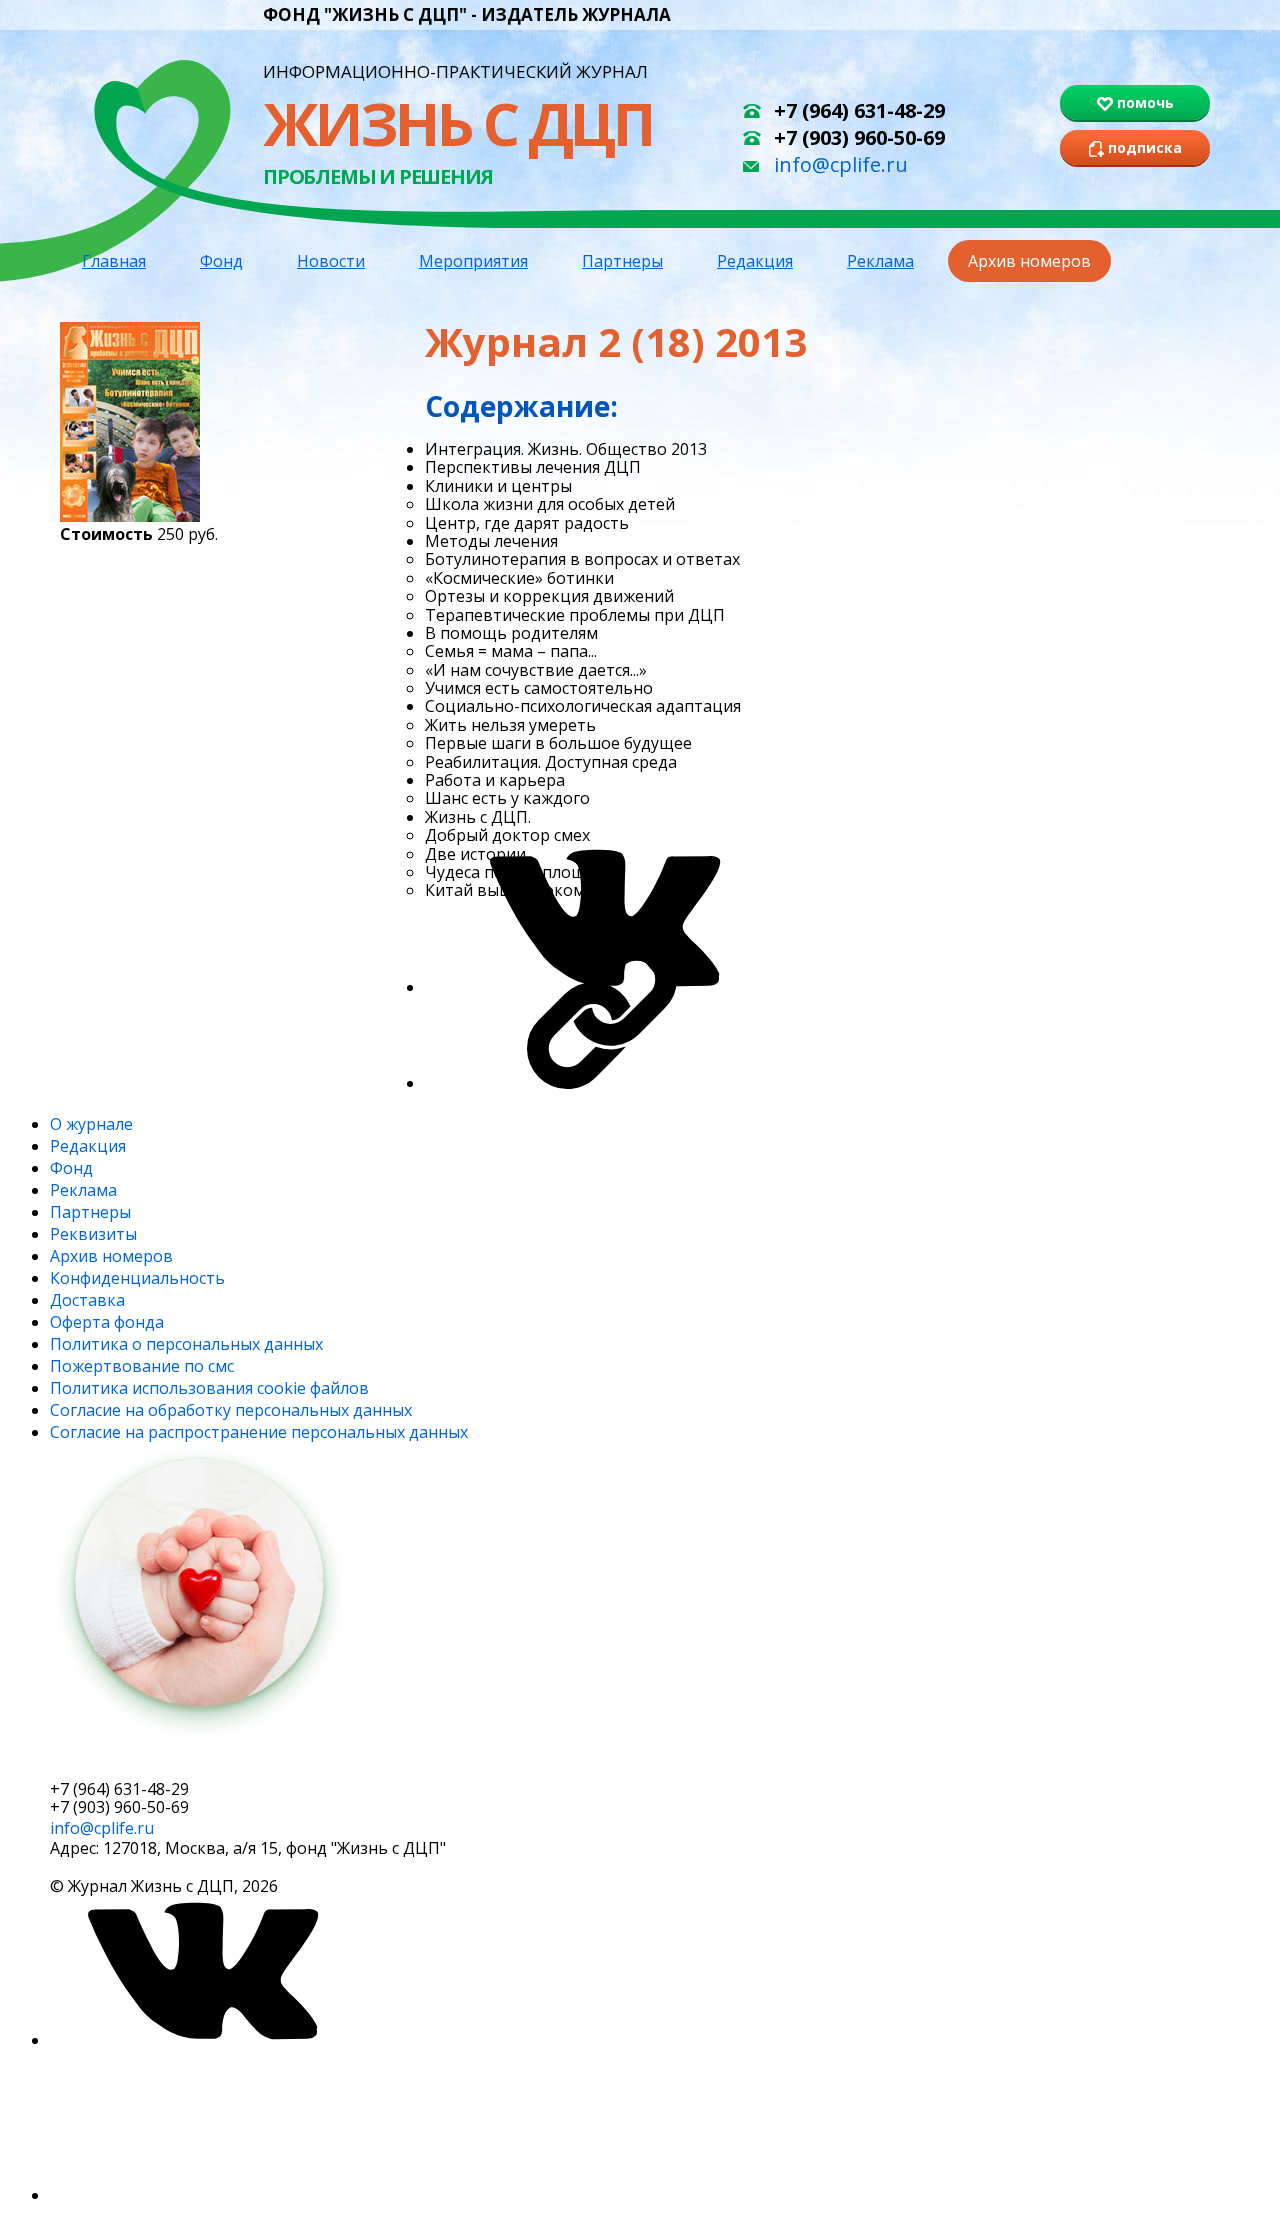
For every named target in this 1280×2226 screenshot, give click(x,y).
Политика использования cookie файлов (209, 1388)
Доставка (87, 1300)
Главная (114, 261)
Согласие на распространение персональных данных (259, 1432)
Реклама (880, 261)
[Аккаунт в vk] (200, 2040)
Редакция (755, 261)
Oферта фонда (107, 1322)
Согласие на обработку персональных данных (231, 1410)
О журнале (91, 1124)
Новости (331, 261)
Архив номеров (1029, 261)
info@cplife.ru (841, 164)
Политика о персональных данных (186, 1344)
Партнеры (622, 261)
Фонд (221, 261)
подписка (125, 1762)
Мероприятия (473, 261)
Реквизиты (93, 1234)
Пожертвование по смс (142, 1366)
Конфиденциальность (137, 1278)
